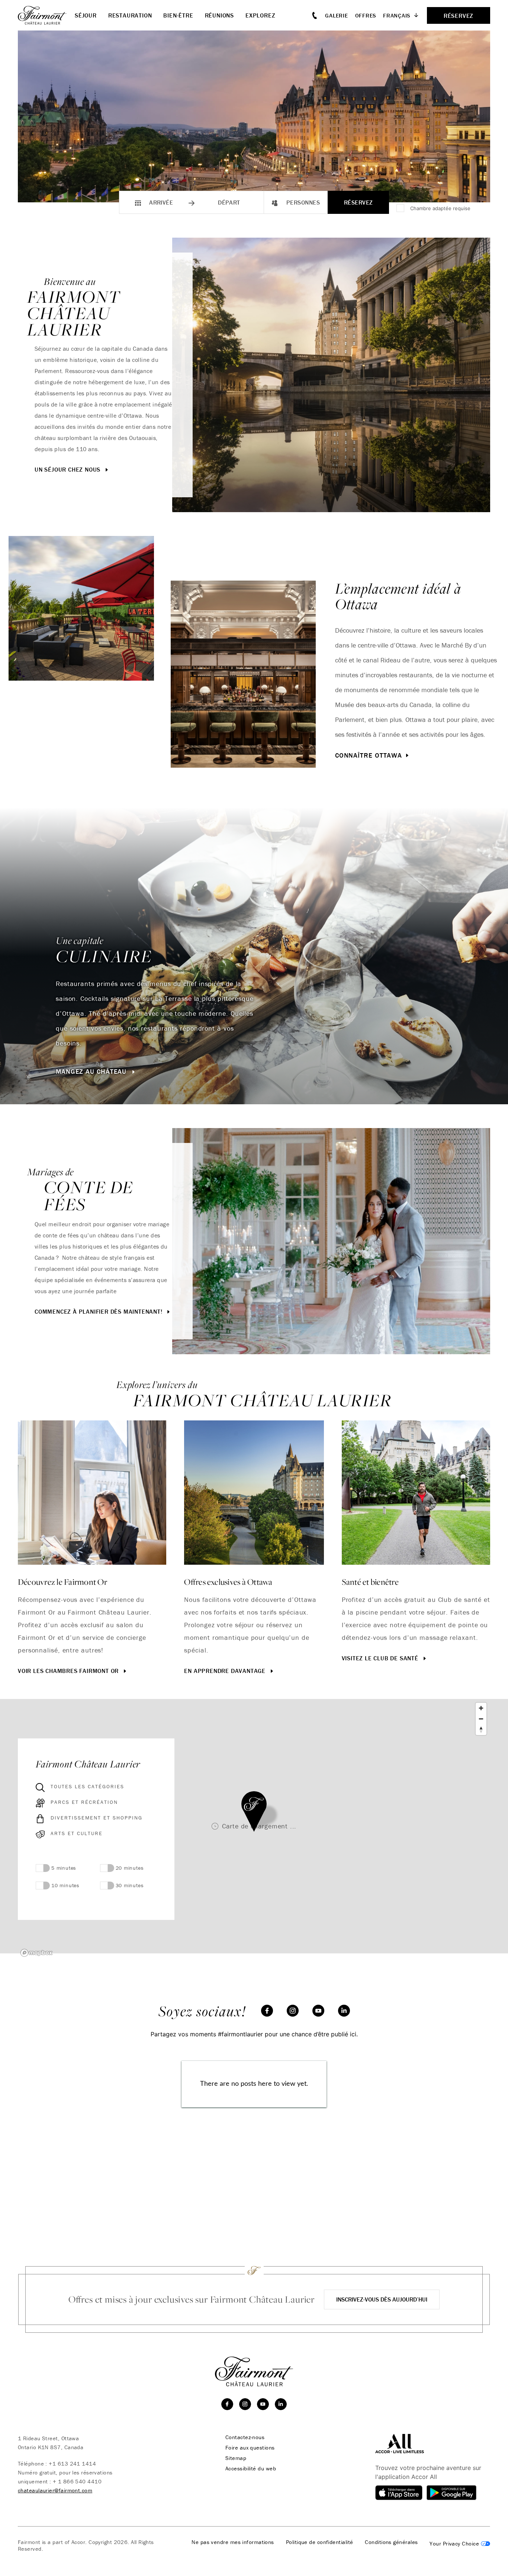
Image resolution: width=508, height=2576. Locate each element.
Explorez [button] (260, 15)
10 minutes (65, 1885)
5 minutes (64, 1868)
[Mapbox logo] (36, 1953)
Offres (366, 15)
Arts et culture (77, 1833)
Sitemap (236, 2458)
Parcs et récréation (84, 1802)
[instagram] (293, 2011)
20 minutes (130, 1868)
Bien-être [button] (178, 15)
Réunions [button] (219, 15)
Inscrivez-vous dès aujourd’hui (382, 2299)
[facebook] (267, 2011)
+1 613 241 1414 (72, 2463)
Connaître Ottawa (369, 755)
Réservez (359, 202)
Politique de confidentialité (320, 2542)
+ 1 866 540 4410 (77, 2481)
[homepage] (46, 15)
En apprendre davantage (226, 1671)
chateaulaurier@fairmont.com (55, 2490)
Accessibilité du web (251, 2469)
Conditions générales (391, 2542)
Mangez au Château (92, 1072)
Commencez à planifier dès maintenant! (99, 1311)
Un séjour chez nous (68, 469)
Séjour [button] (86, 15)
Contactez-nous (245, 2437)
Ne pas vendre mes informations (233, 2542)
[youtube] (318, 2011)
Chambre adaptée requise (440, 208)
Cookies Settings (460, 2544)
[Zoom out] (481, 1719)
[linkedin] (344, 2011)
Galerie (336, 15)
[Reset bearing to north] (481, 1730)
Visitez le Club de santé (381, 1658)
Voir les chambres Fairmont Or (69, 1671)
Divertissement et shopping (97, 1818)
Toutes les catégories (87, 1786)
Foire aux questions (250, 2448)
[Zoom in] (481, 1708)
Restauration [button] (130, 15)
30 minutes (130, 1885)
